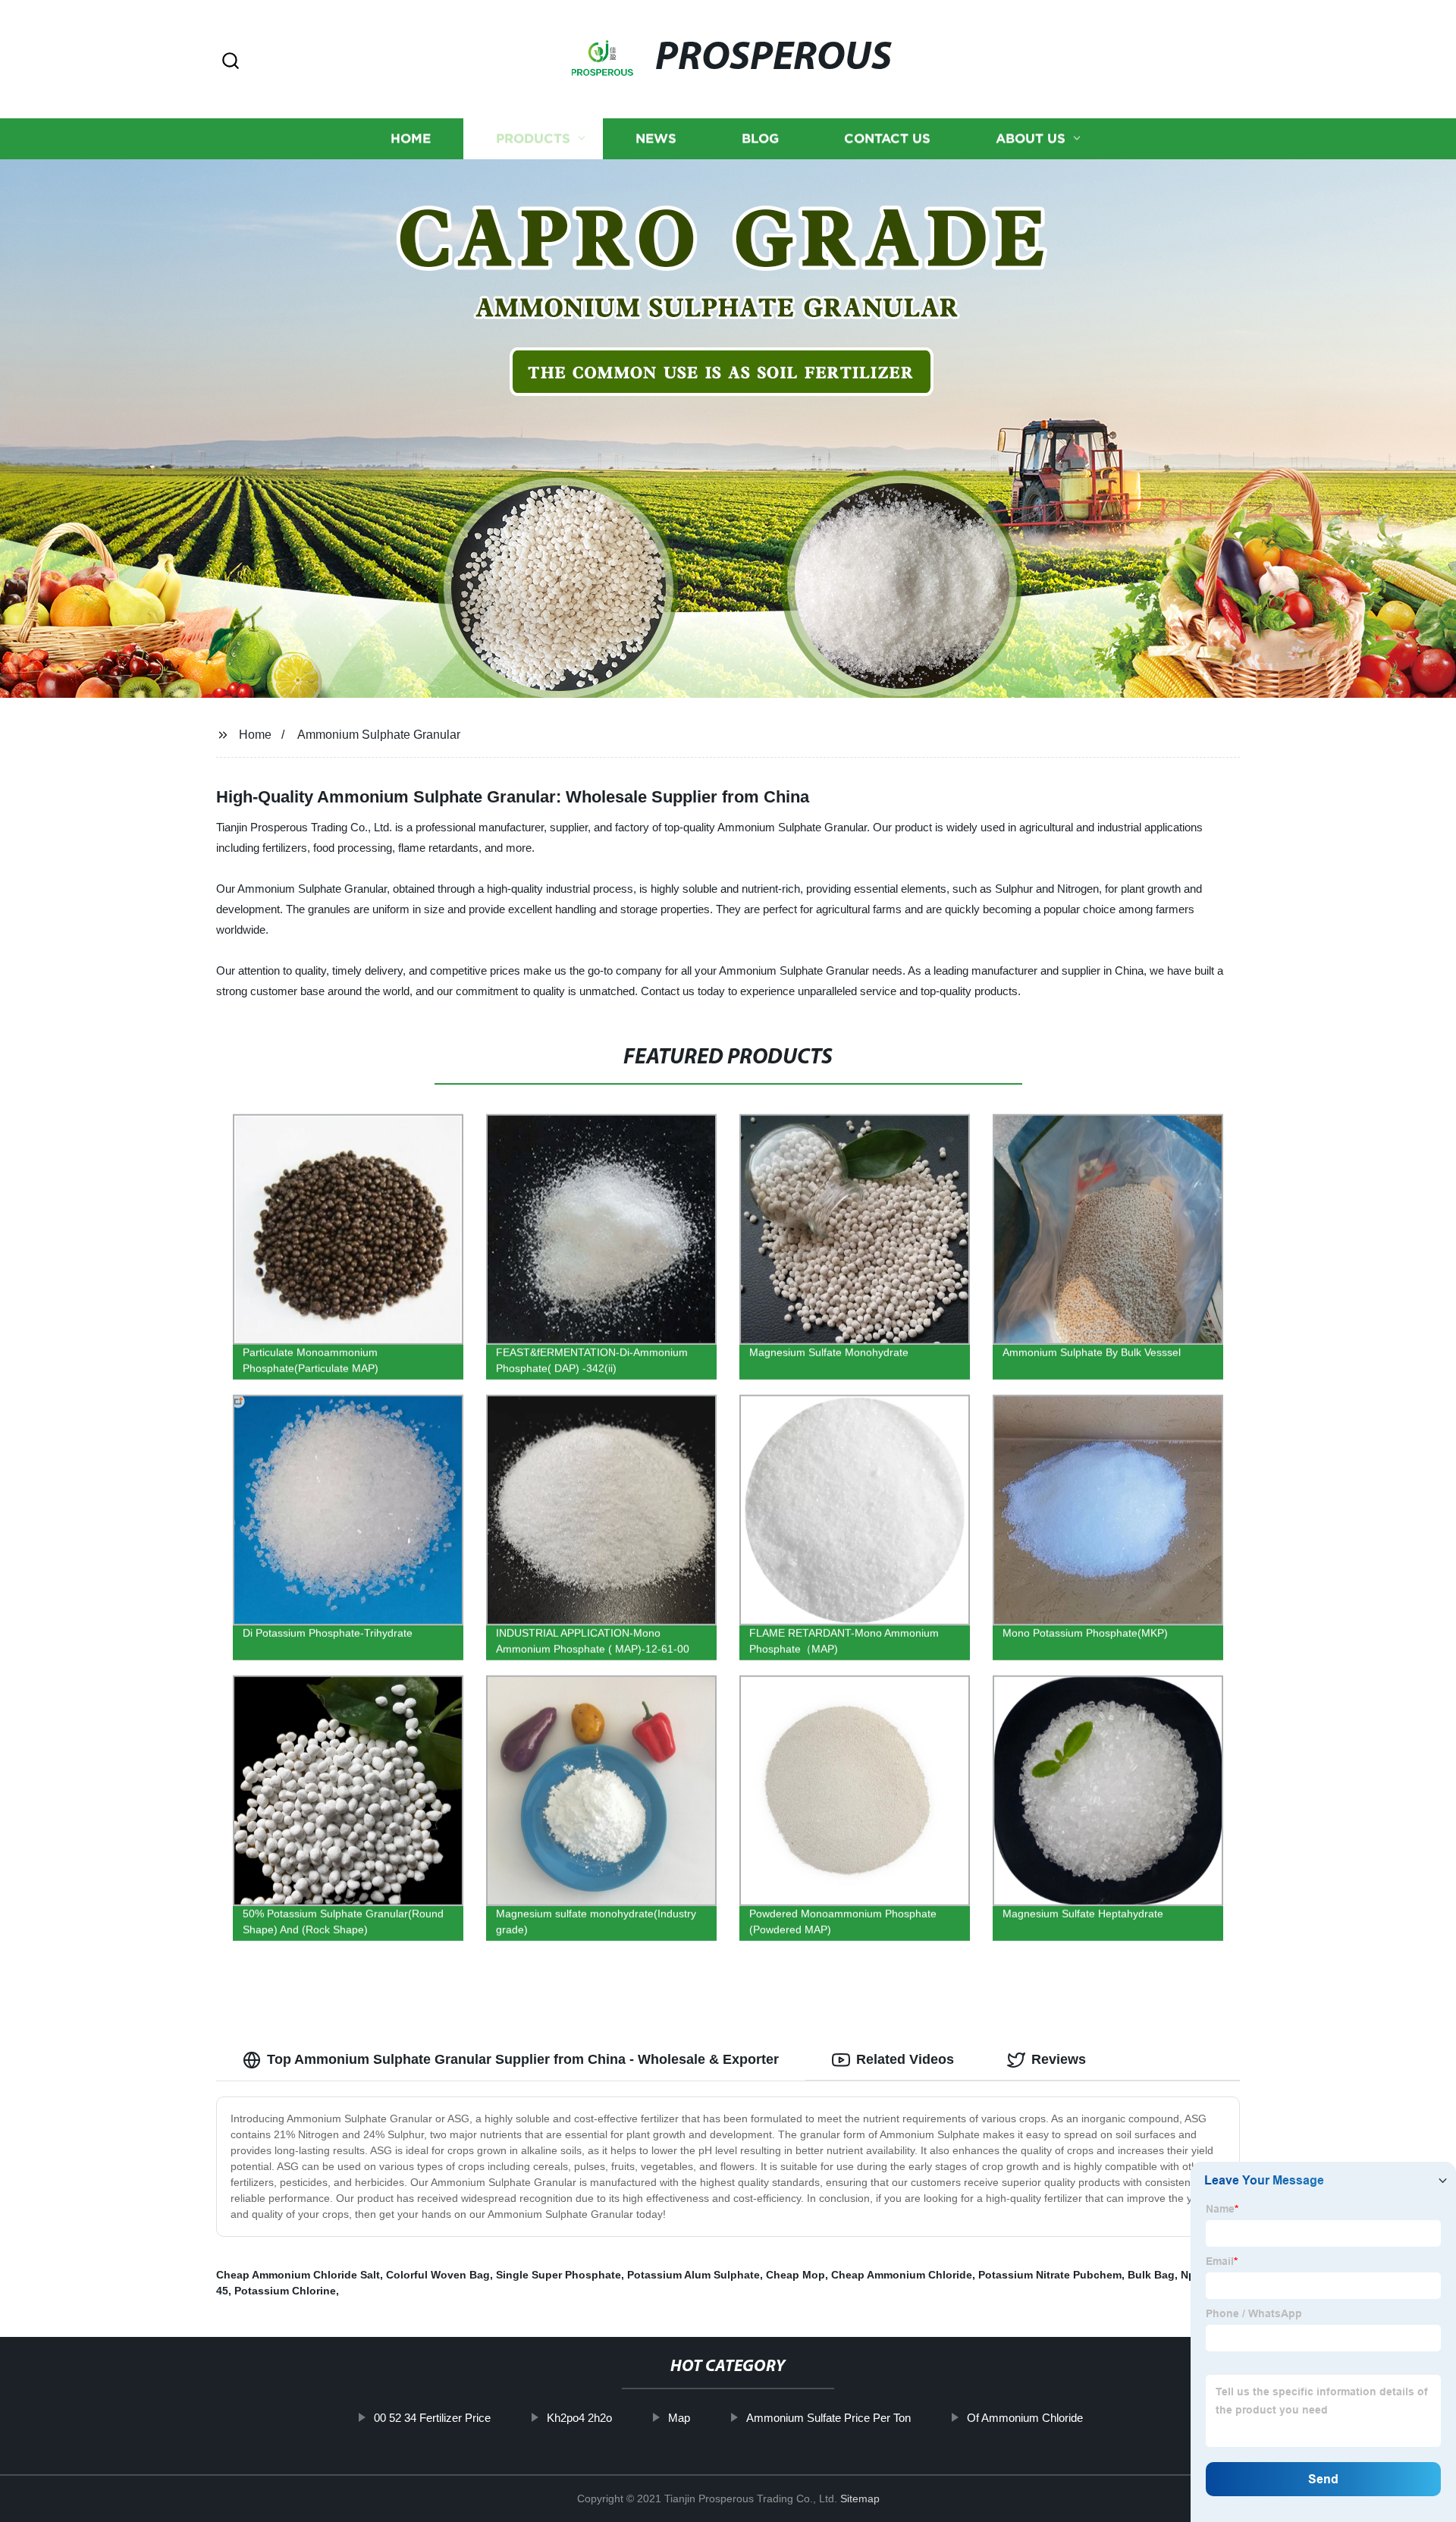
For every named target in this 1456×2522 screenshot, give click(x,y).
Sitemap (860, 2498)
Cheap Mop (795, 2275)
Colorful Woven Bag (438, 2275)
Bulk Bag (1151, 2275)
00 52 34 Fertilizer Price (432, 2418)
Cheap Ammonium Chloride (902, 2275)
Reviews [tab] (1059, 2059)
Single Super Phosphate (559, 2275)
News (656, 138)
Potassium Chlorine (285, 2291)
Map (679, 2418)
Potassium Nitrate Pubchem (1050, 2275)
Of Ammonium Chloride (1025, 2418)
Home (411, 138)
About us (1031, 138)
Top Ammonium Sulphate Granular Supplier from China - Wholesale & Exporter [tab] (523, 2059)
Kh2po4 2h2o (579, 2418)
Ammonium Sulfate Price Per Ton (828, 2418)
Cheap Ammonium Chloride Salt (298, 2275)
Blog (760, 138)
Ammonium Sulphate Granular (379, 735)
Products (533, 138)
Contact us (887, 138)
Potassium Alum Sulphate (693, 2275)
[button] (231, 62)
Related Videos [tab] (905, 2059)
